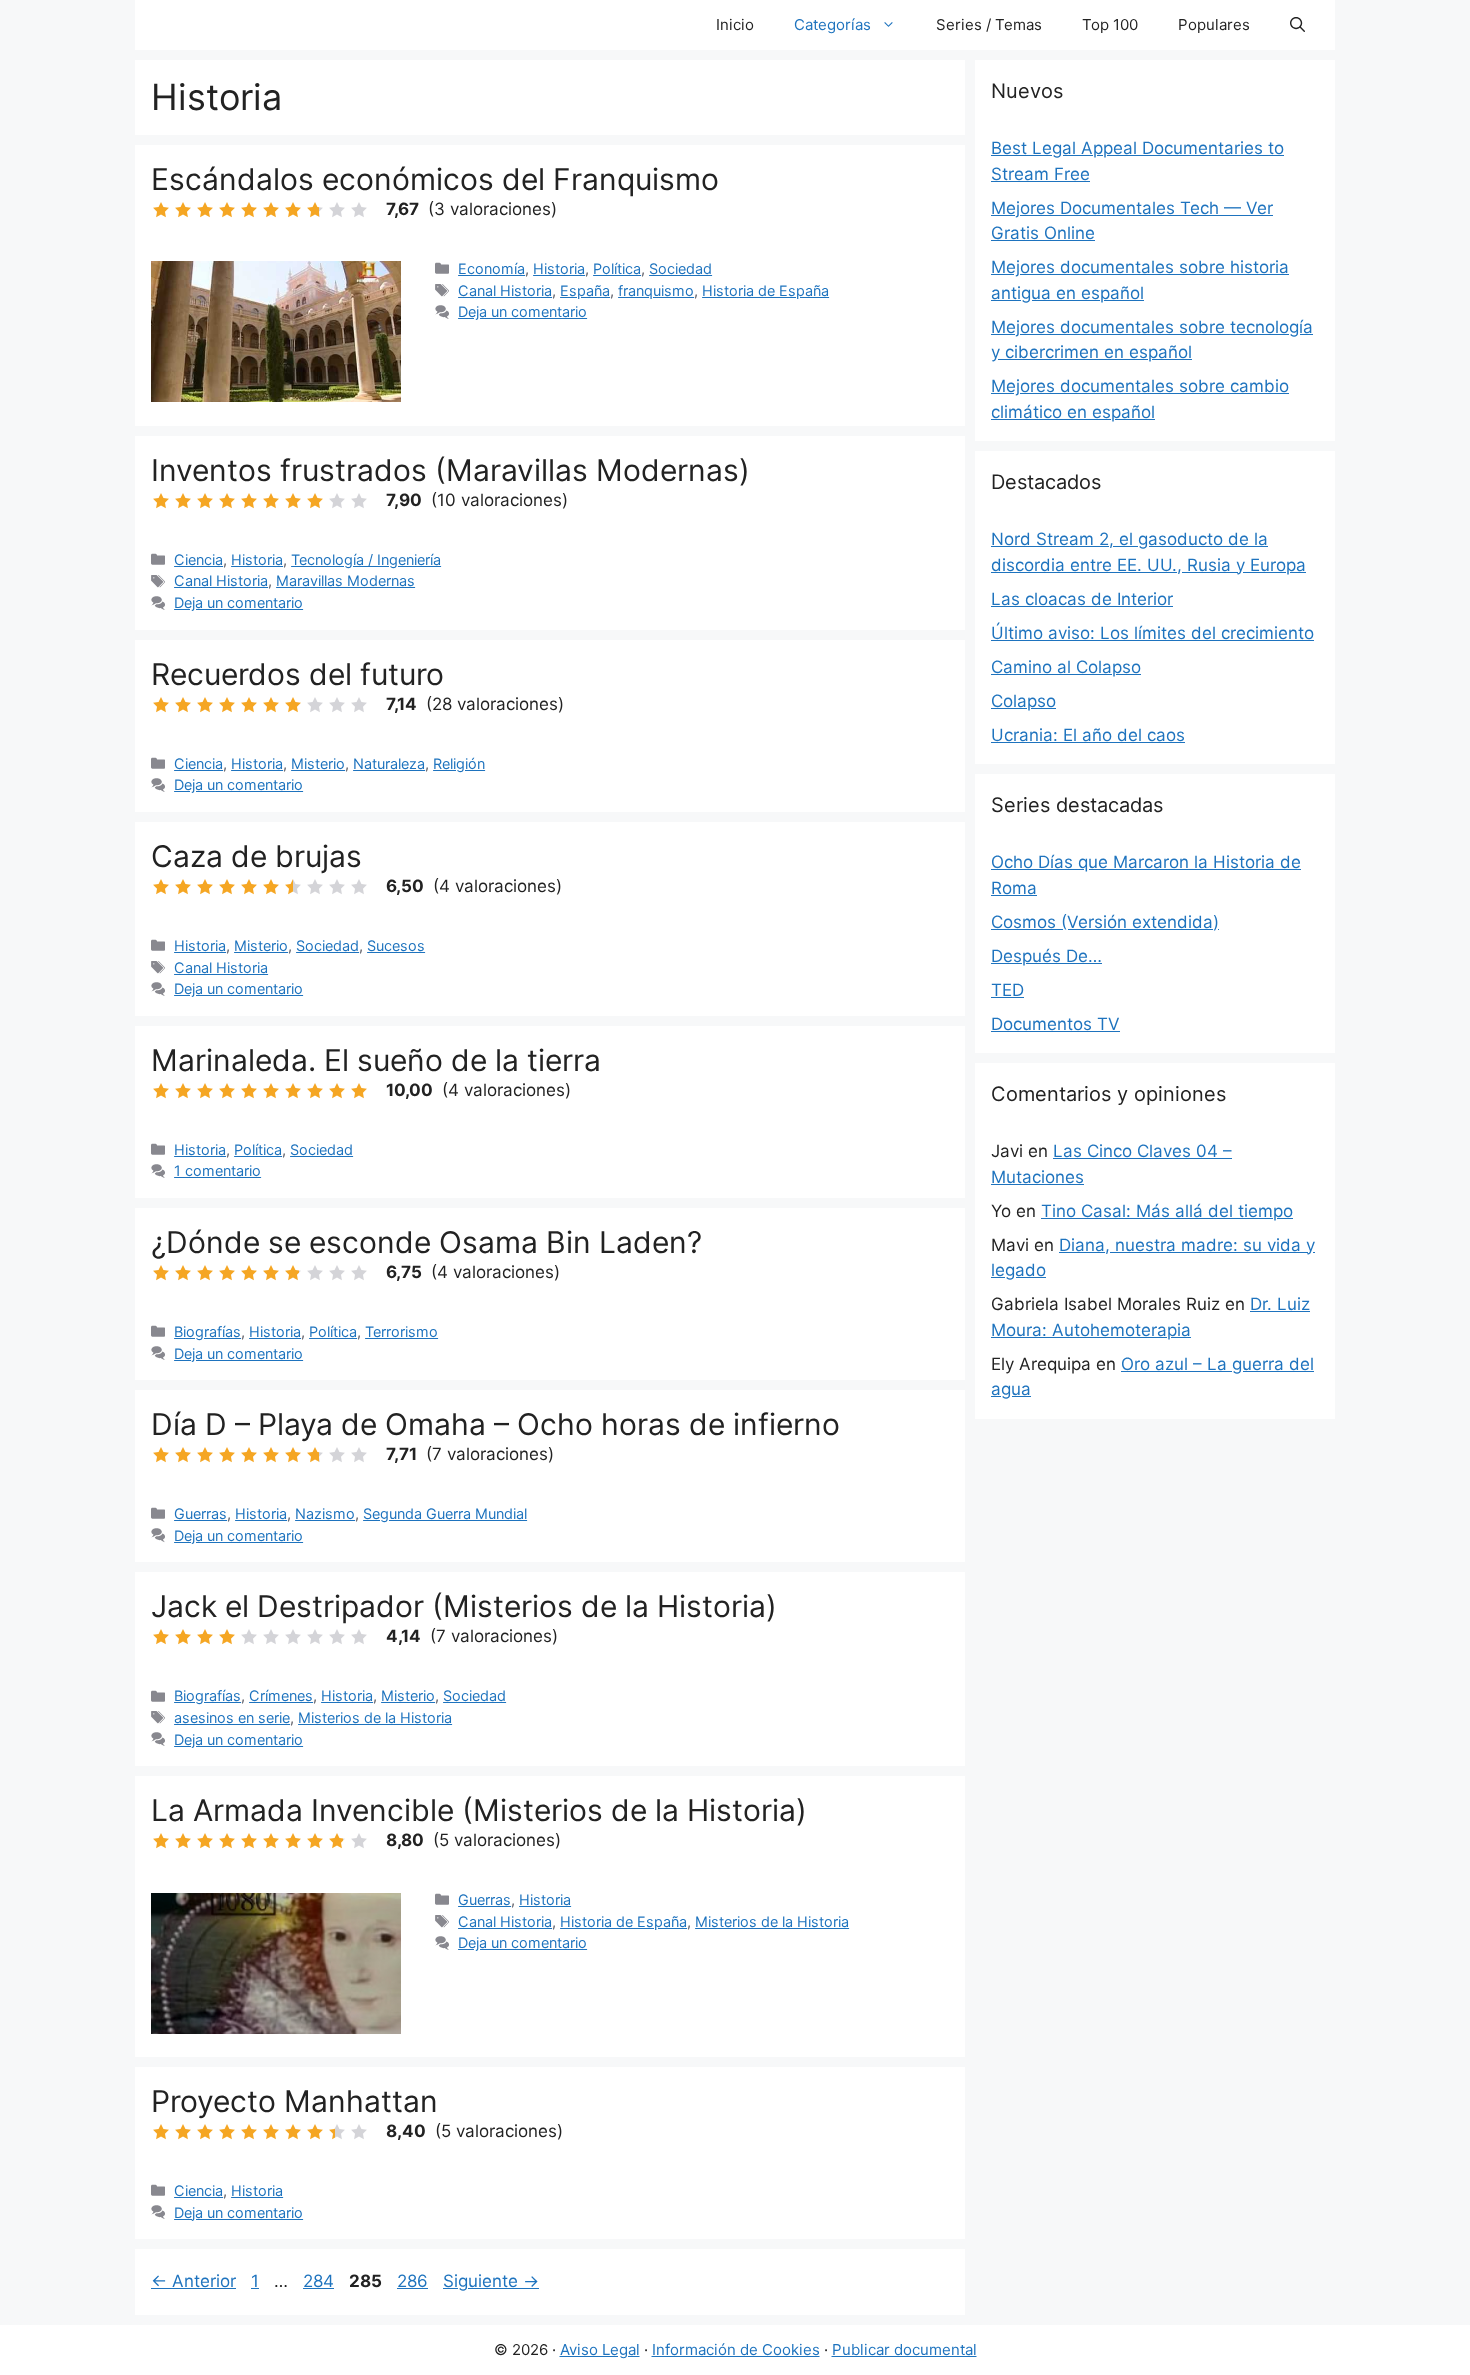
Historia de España (765, 290)
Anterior (193, 2281)
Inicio (735, 24)
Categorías (832, 24)
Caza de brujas (256, 856)
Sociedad (680, 268)
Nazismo (325, 1513)
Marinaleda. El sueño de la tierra (376, 1060)
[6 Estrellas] (271, 210)
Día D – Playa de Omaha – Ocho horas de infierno (495, 1424)
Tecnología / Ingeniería (366, 559)
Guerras (200, 1513)
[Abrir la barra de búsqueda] (1297, 25)
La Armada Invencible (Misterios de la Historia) (479, 1810)
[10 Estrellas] (359, 210)
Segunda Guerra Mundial (445, 1513)
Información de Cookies (736, 2349)
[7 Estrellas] (293, 210)
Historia (559, 268)
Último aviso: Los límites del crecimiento (1152, 633)
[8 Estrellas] (315, 210)
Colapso (1023, 701)
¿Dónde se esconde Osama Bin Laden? (426, 1242)
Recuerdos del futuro (297, 674)
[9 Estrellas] (337, 210)
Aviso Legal (600, 2349)
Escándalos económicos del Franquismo (435, 179)
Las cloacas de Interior (1082, 599)
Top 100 (1110, 24)
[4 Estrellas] (227, 210)
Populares (1214, 24)
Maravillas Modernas (345, 580)
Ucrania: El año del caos (1088, 735)
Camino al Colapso (1066, 667)
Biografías (207, 1331)
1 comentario (217, 1170)
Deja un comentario (522, 311)
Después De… (1046, 956)
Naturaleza (389, 763)
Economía (491, 268)
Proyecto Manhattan (294, 2101)
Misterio (318, 763)
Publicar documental (904, 2349)
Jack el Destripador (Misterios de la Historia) (464, 1606)
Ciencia (198, 559)
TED (1007, 990)
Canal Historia (505, 290)
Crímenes (281, 1695)
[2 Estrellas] (183, 210)
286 (414, 2281)
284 (320, 2281)
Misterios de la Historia (375, 1717)
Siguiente (491, 2281)
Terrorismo (401, 1331)
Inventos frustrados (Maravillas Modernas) (450, 470)
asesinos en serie (232, 1717)
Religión (459, 763)
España (585, 290)
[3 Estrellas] (205, 210)
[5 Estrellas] (249, 210)
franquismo (656, 290)
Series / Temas (989, 24)
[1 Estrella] (161, 210)
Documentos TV (1055, 1024)
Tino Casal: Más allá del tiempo (1167, 1211)
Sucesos (396, 945)
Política (617, 268)
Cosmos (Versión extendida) (1105, 922)
